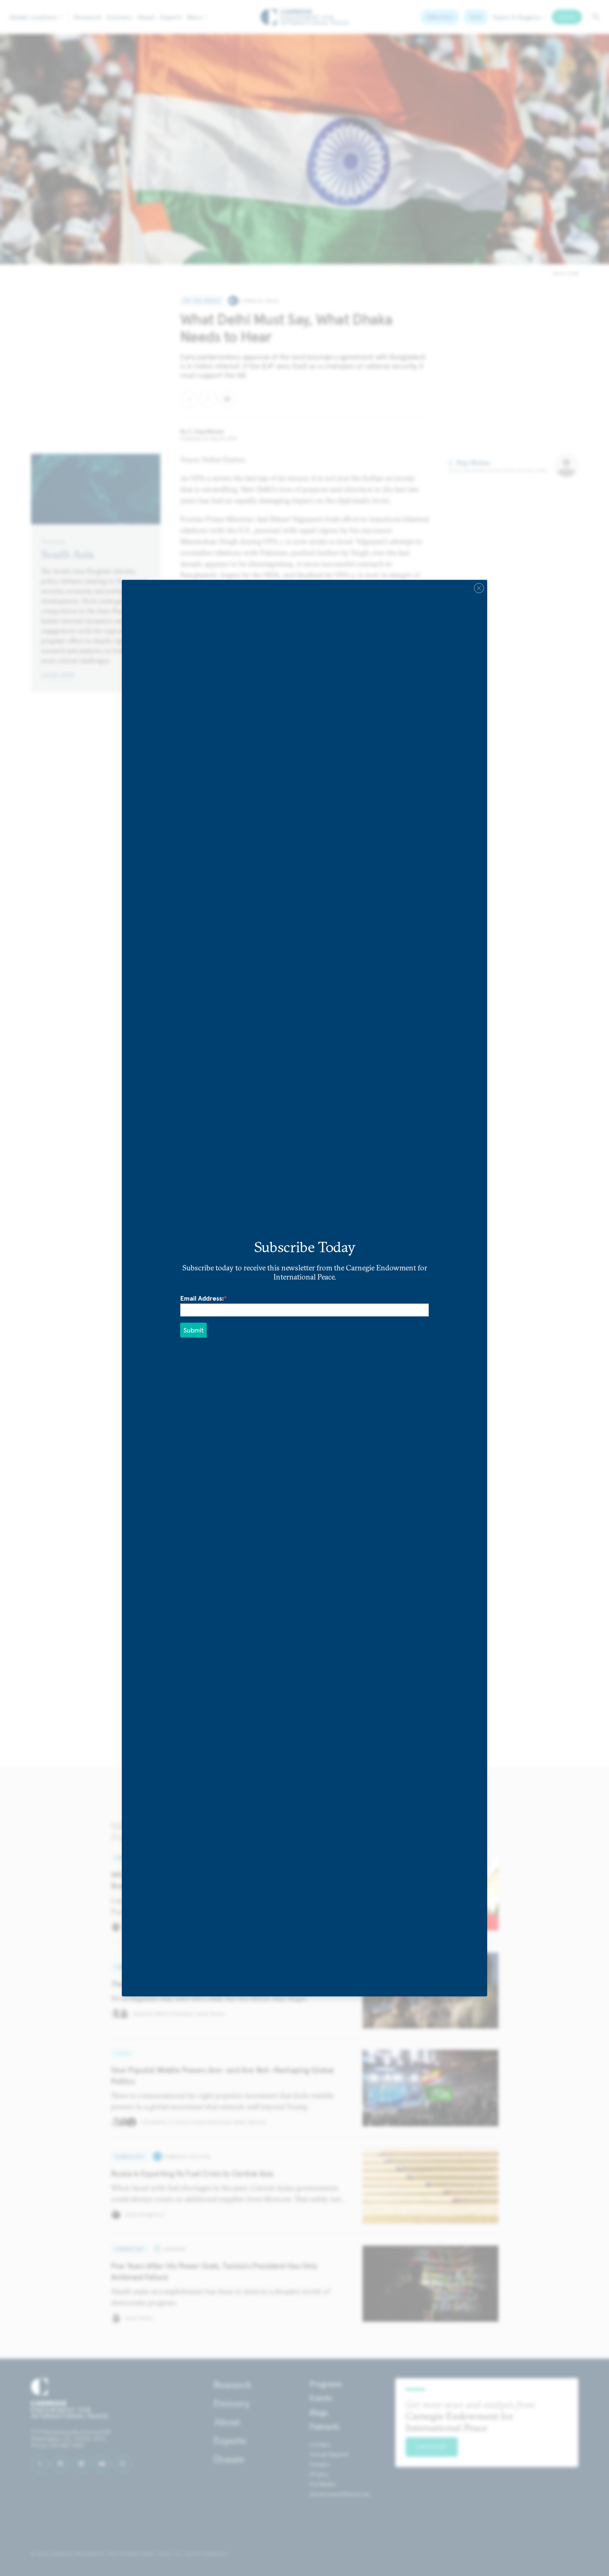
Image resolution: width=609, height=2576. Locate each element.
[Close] (479, 588)
